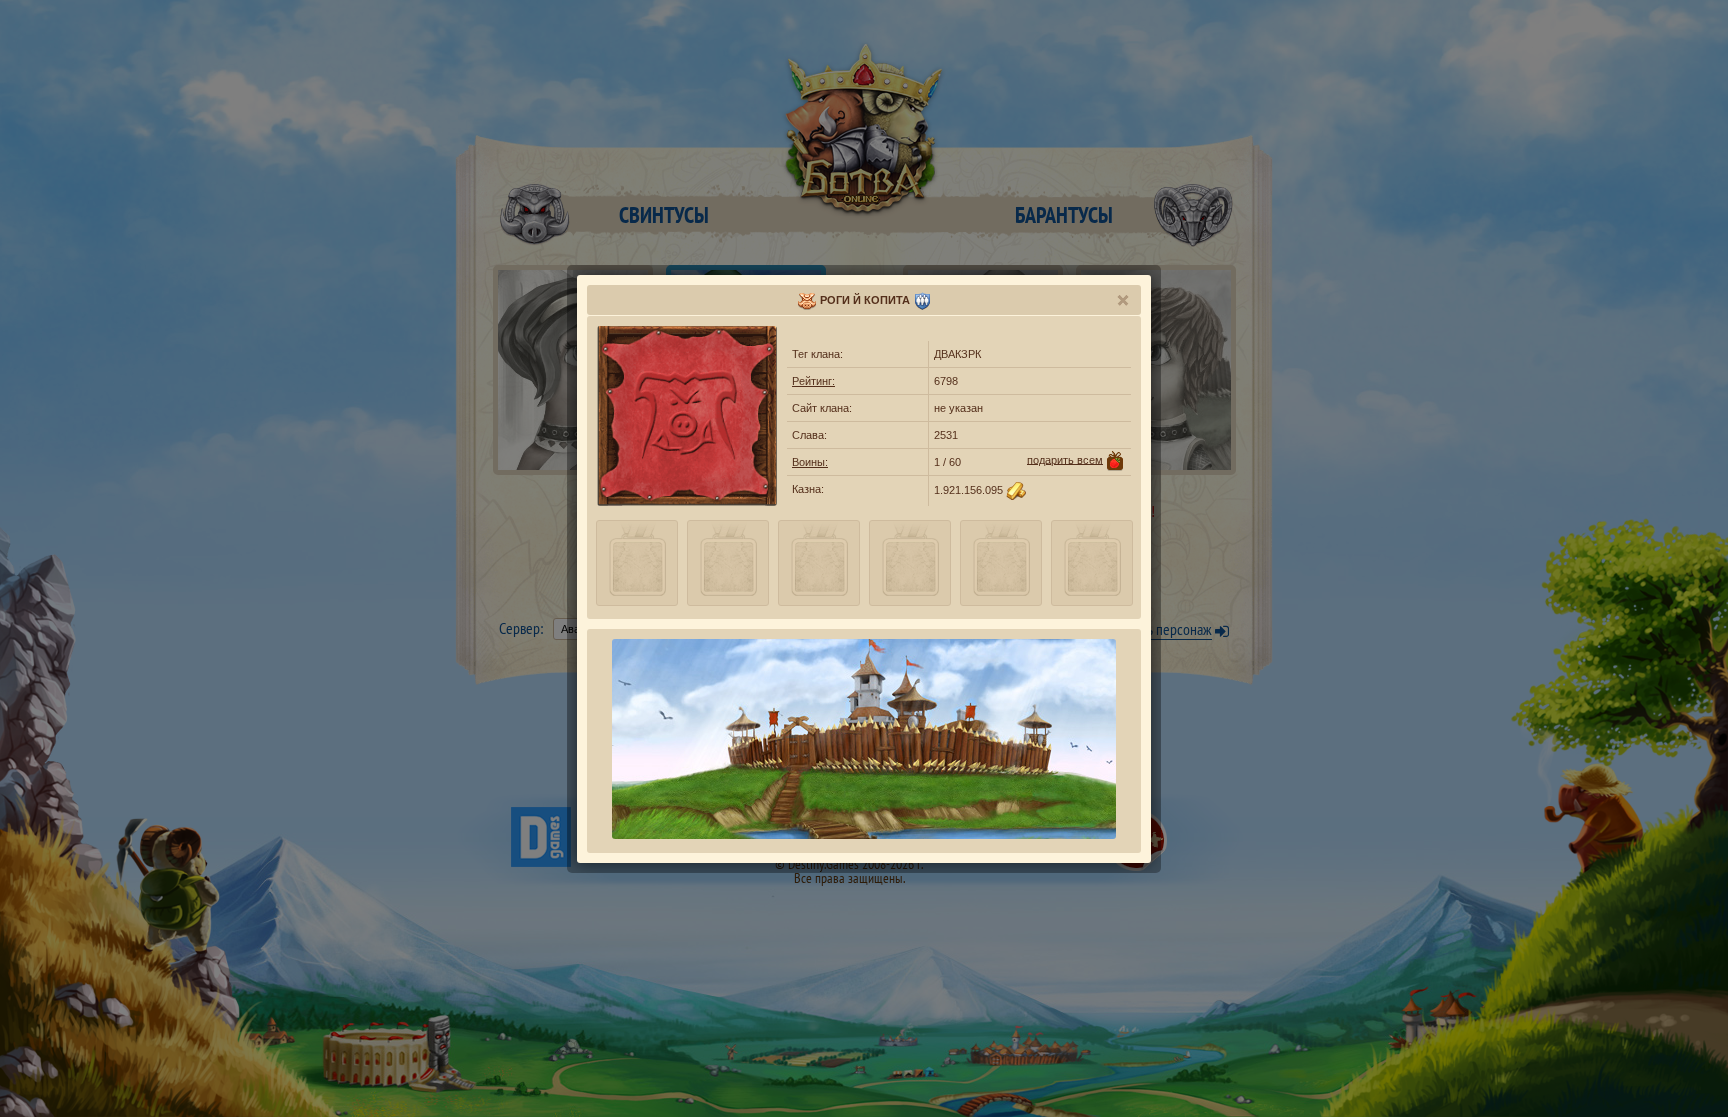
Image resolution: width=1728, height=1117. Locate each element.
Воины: (810, 462)
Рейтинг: (813, 381)
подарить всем (1065, 459)
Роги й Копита (865, 300)
